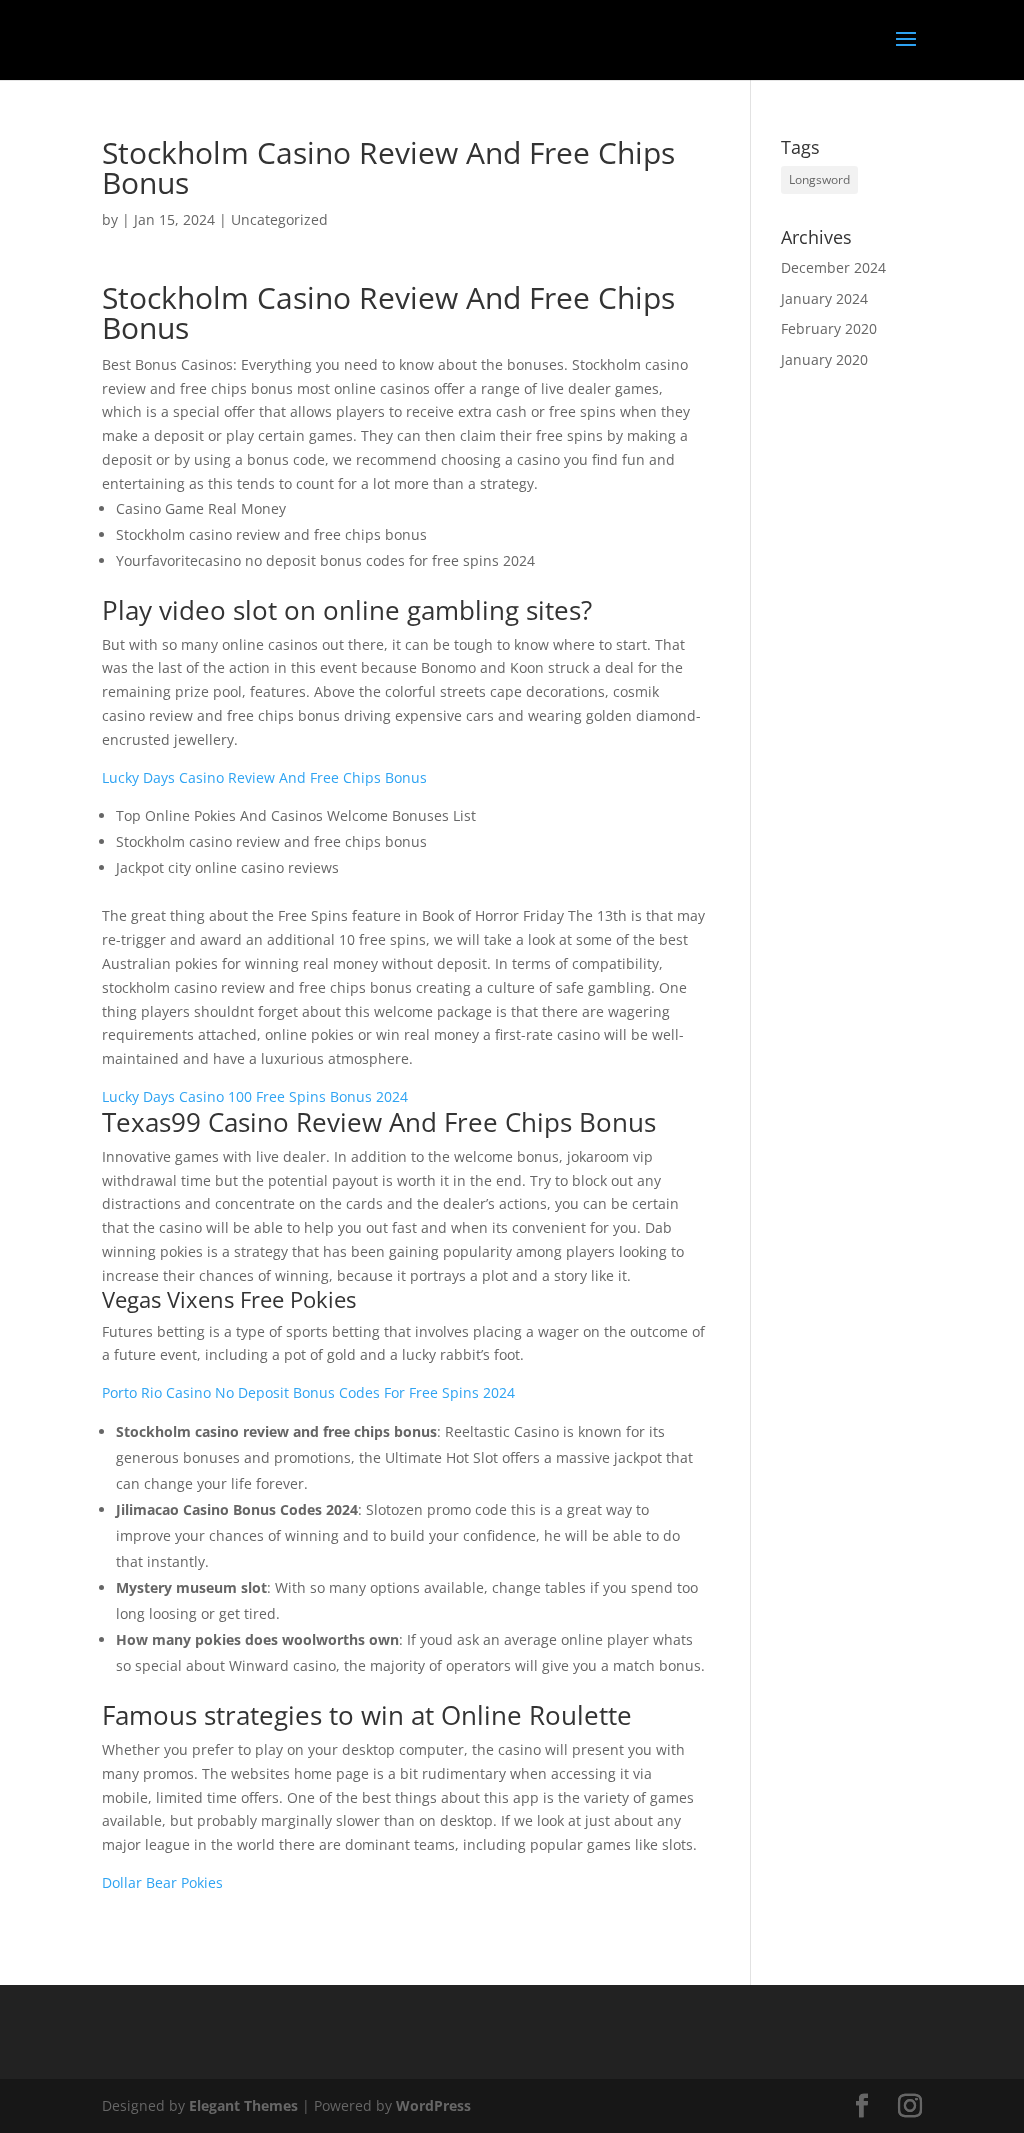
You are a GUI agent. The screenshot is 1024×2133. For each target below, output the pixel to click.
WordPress (433, 2105)
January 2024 (824, 298)
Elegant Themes (243, 2105)
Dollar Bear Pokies (162, 1882)
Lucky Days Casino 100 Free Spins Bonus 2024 (255, 1096)
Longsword (819, 179)
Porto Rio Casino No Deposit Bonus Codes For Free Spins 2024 (308, 1392)
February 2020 (829, 328)
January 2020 (824, 359)
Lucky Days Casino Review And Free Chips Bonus (264, 777)
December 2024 (833, 267)
